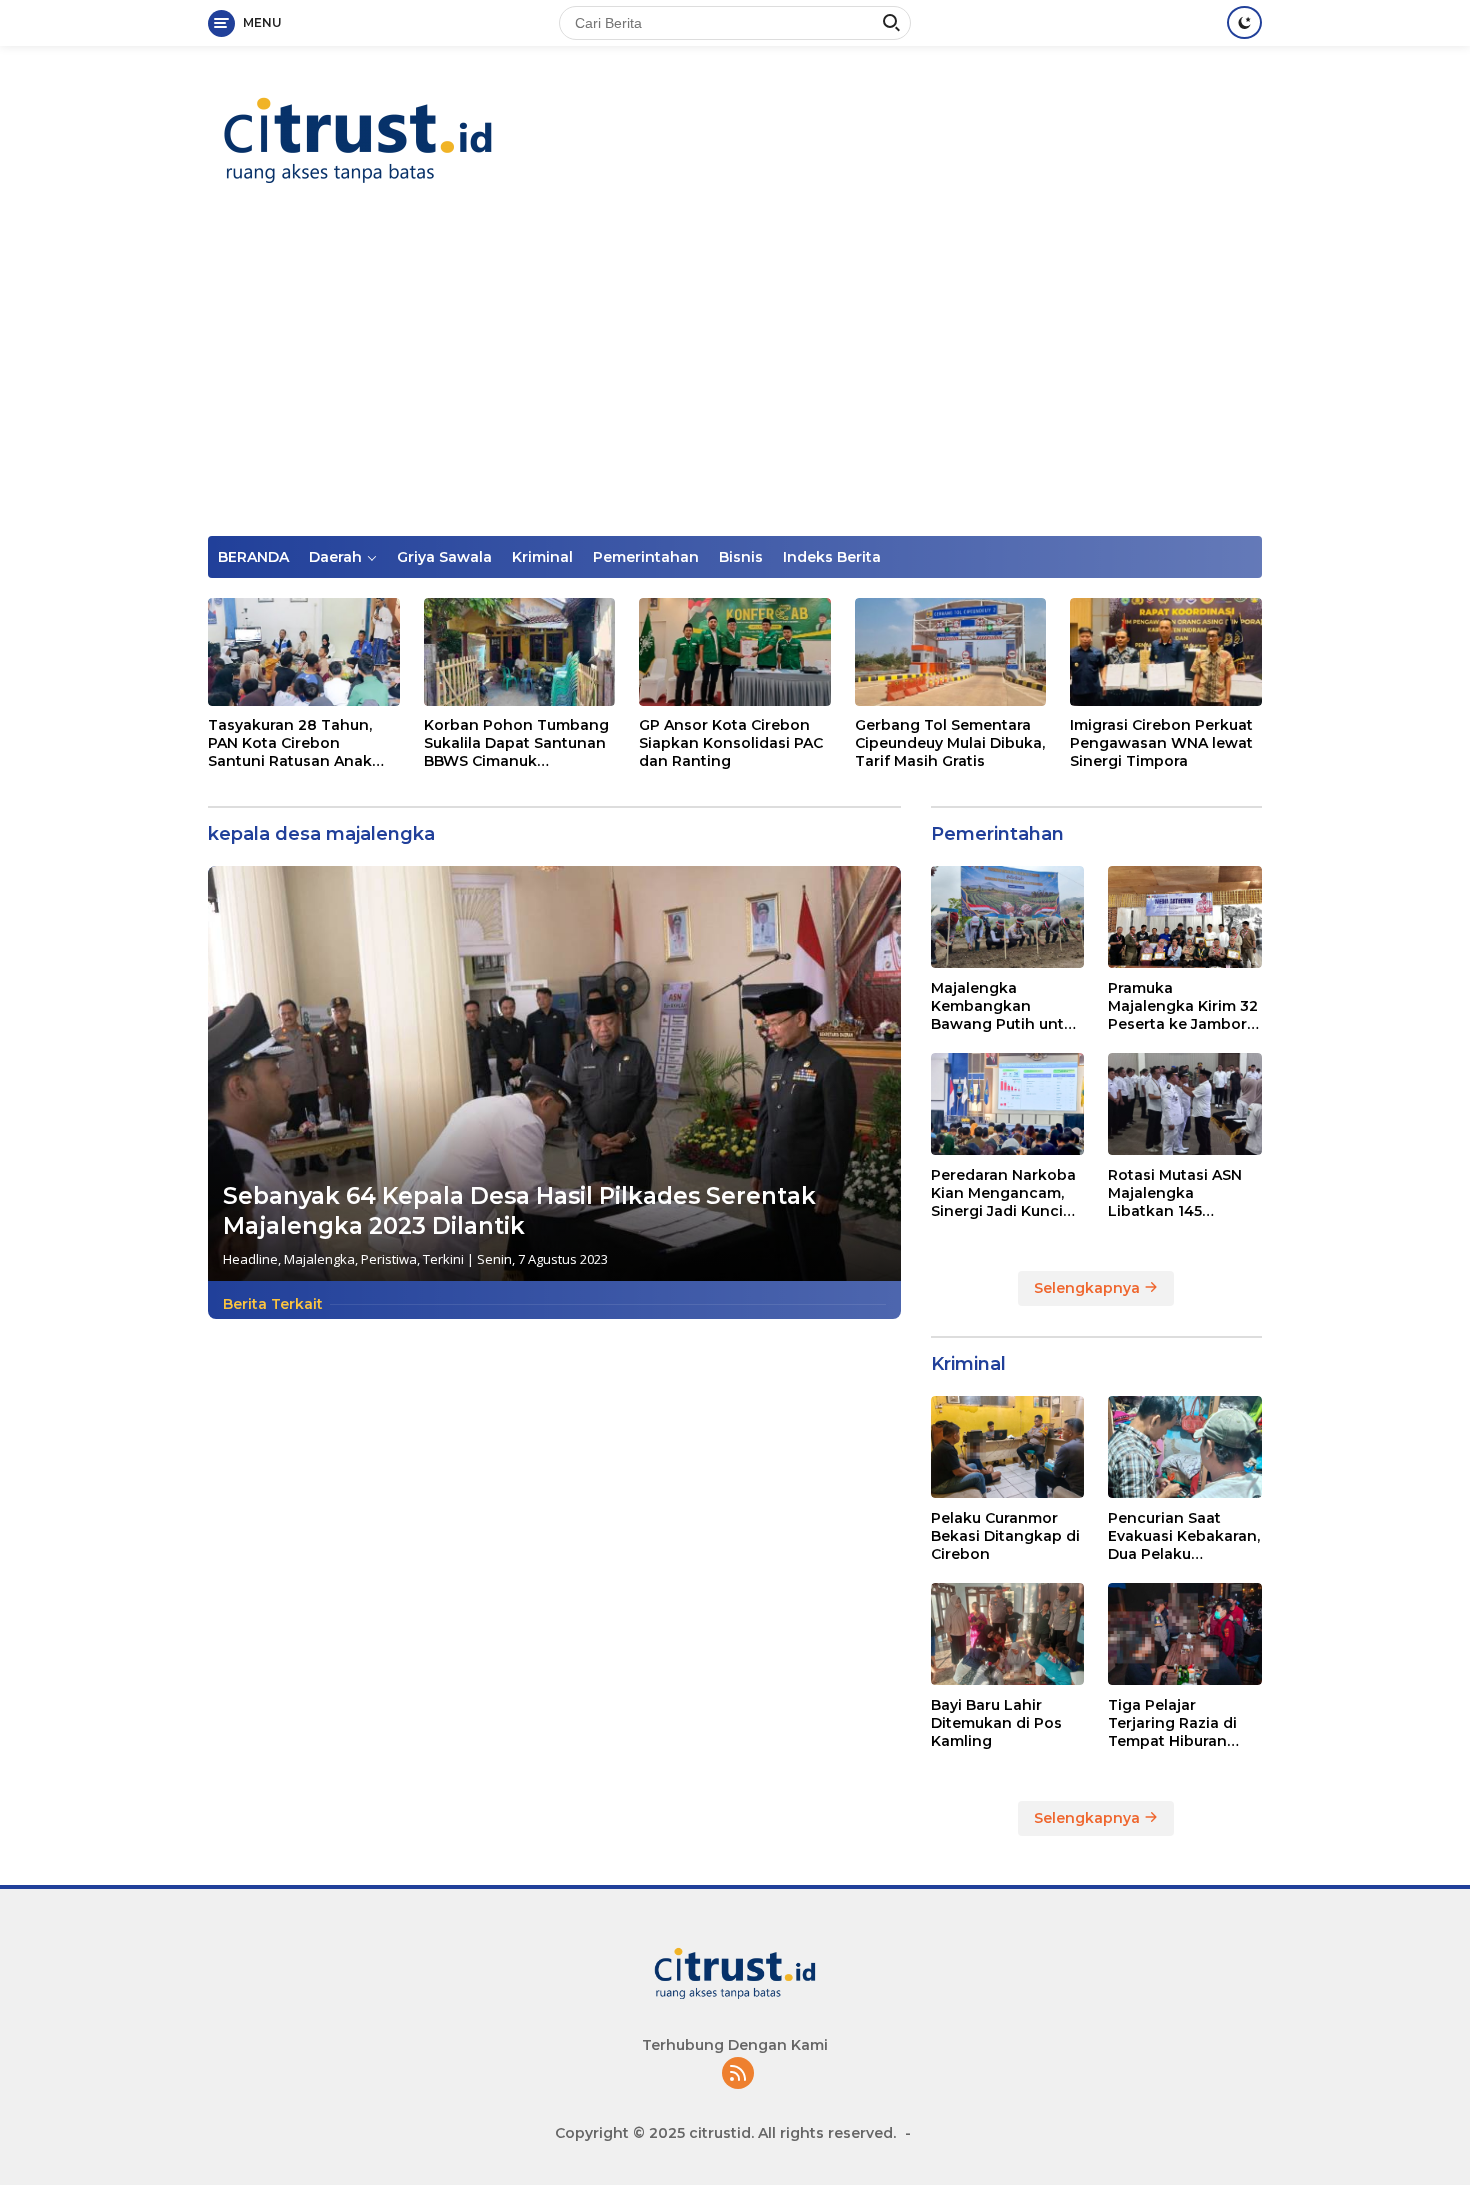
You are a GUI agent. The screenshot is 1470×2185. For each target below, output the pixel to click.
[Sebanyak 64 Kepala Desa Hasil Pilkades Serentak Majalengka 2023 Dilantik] (554, 1073)
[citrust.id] (358, 139)
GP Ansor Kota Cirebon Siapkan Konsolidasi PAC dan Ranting (731, 743)
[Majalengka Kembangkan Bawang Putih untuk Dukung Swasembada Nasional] (1008, 917)
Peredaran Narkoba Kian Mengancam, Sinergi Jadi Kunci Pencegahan (1003, 1192)
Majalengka (319, 1259)
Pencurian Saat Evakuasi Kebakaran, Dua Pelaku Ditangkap (1184, 1535)
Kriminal (542, 557)
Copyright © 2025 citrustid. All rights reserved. (725, 2133)
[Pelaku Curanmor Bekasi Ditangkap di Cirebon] (1008, 1447)
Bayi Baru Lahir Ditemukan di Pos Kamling (996, 1722)
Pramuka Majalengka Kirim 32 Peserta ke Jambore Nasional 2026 (1183, 1005)
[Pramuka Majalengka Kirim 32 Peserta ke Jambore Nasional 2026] (1185, 917)
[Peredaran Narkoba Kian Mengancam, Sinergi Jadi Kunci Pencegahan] (1008, 1104)
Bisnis (741, 557)
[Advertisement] (735, 386)
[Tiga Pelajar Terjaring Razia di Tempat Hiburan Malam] (1185, 1634)
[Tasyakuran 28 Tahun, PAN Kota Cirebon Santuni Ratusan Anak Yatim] (304, 652)
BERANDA (253, 557)
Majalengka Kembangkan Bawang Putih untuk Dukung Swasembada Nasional (1006, 1005)
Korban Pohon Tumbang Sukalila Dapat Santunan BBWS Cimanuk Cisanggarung (516, 743)
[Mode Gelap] (1244, 22)
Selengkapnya (1089, 1287)
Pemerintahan (646, 557)
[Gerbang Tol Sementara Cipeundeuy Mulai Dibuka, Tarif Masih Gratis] (951, 652)
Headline (250, 1259)
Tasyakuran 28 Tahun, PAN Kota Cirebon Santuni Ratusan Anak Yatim (290, 743)
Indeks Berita (832, 557)
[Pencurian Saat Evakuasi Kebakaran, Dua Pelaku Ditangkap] (1185, 1447)
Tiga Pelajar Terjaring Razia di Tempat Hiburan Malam (1172, 1722)
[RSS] (738, 2074)
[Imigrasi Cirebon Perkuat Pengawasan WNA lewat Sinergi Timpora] (1166, 652)
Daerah (335, 557)
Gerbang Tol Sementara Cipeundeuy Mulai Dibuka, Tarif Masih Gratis (950, 743)
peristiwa (389, 1259)
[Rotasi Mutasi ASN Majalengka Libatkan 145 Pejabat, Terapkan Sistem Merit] (1185, 1104)
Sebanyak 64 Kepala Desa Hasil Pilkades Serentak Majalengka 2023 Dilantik (519, 1211)
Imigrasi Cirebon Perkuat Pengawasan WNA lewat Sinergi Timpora (1161, 743)
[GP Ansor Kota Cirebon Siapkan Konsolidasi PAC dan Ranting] (735, 652)
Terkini (443, 1259)
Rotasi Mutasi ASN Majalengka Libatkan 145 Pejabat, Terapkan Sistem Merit (1175, 1192)
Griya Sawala (444, 557)
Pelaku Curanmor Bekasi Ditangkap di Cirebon (1005, 1535)
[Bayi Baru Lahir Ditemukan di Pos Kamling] (1008, 1634)
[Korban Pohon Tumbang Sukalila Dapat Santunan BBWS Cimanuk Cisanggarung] (520, 652)
